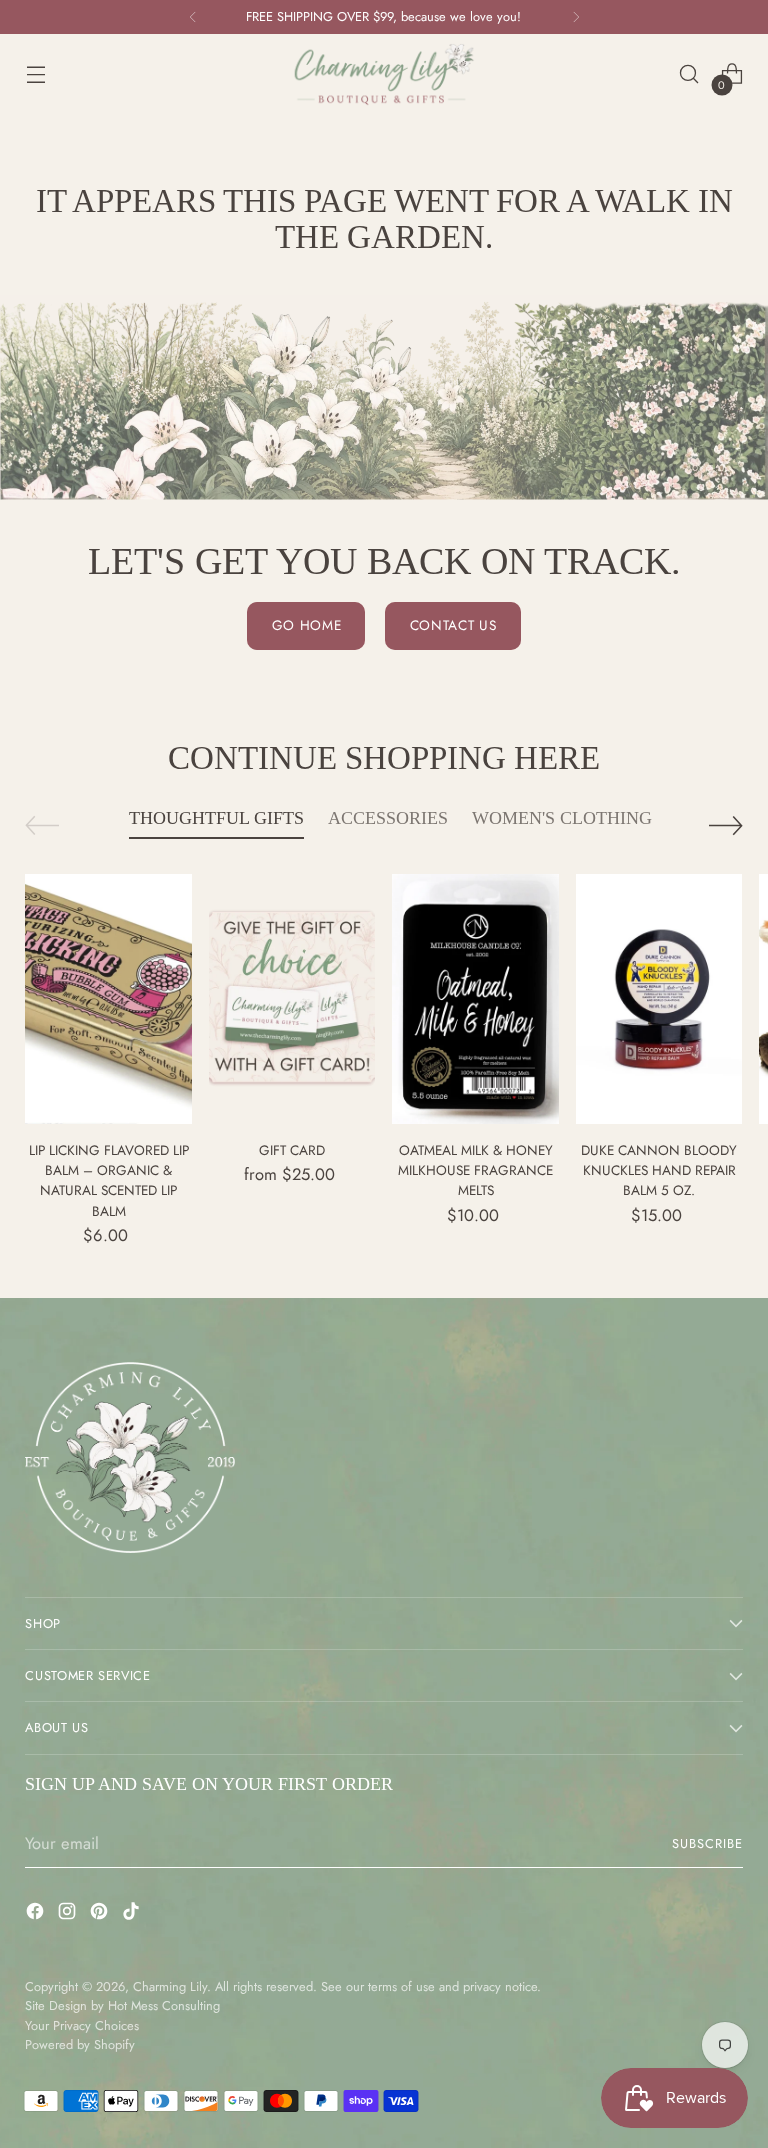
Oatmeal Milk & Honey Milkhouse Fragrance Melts (475, 1170)
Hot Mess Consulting (164, 2005)
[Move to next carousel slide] (726, 825)
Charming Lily (170, 1986)
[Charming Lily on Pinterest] (101, 1914)
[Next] (576, 17)
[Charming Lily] (384, 74)
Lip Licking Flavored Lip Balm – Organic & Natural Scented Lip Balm (109, 1180)
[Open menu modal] (35, 74)
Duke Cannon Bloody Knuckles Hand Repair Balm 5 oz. (659, 1170)
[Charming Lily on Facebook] (37, 1914)
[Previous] (193, 17)
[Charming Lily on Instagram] (69, 1914)
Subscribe (707, 1843)
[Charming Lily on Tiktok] (133, 1914)
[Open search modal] (689, 74)
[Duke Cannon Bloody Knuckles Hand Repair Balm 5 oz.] (659, 999)
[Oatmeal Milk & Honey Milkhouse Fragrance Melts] (475, 999)
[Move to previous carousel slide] (42, 825)
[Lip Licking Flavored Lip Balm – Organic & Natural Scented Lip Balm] (108, 999)
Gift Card (292, 1150)
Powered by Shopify (80, 2044)
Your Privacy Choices (82, 2025)
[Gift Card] (292, 999)
